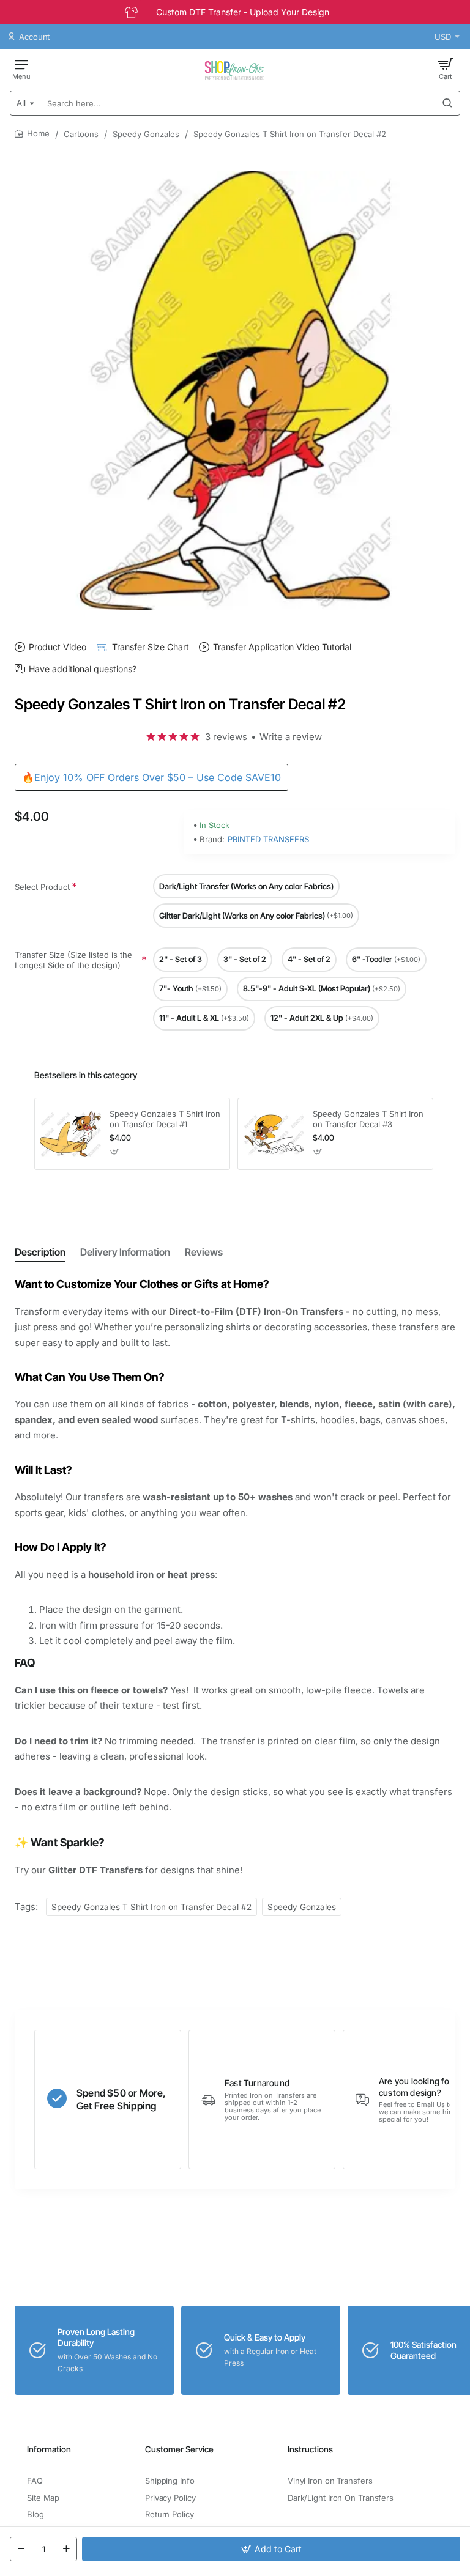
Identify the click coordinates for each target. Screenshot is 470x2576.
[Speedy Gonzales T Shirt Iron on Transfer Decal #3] (274, 1134)
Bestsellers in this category (86, 1075)
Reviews (204, 1252)
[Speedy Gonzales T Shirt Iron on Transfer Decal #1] (70, 1134)
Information (49, 2449)
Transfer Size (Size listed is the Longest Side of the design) (73, 960)
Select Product (42, 887)
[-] (21, 2549)
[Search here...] (447, 103)
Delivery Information (125, 1252)
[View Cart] (446, 68)
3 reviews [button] (226, 737)
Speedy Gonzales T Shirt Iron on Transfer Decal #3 (368, 1119)
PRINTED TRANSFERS (268, 839)
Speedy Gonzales (146, 134)
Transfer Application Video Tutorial (282, 647)
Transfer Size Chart (151, 647)
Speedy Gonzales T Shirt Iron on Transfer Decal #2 (151, 1907)
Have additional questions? (83, 669)
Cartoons (81, 134)
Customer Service (179, 2449)
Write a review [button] (291, 737)
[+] (66, 2549)
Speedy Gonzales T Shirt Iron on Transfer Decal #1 (165, 1119)
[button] (271, 2549)
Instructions (310, 2449)
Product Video (58, 647)
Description (40, 1252)
